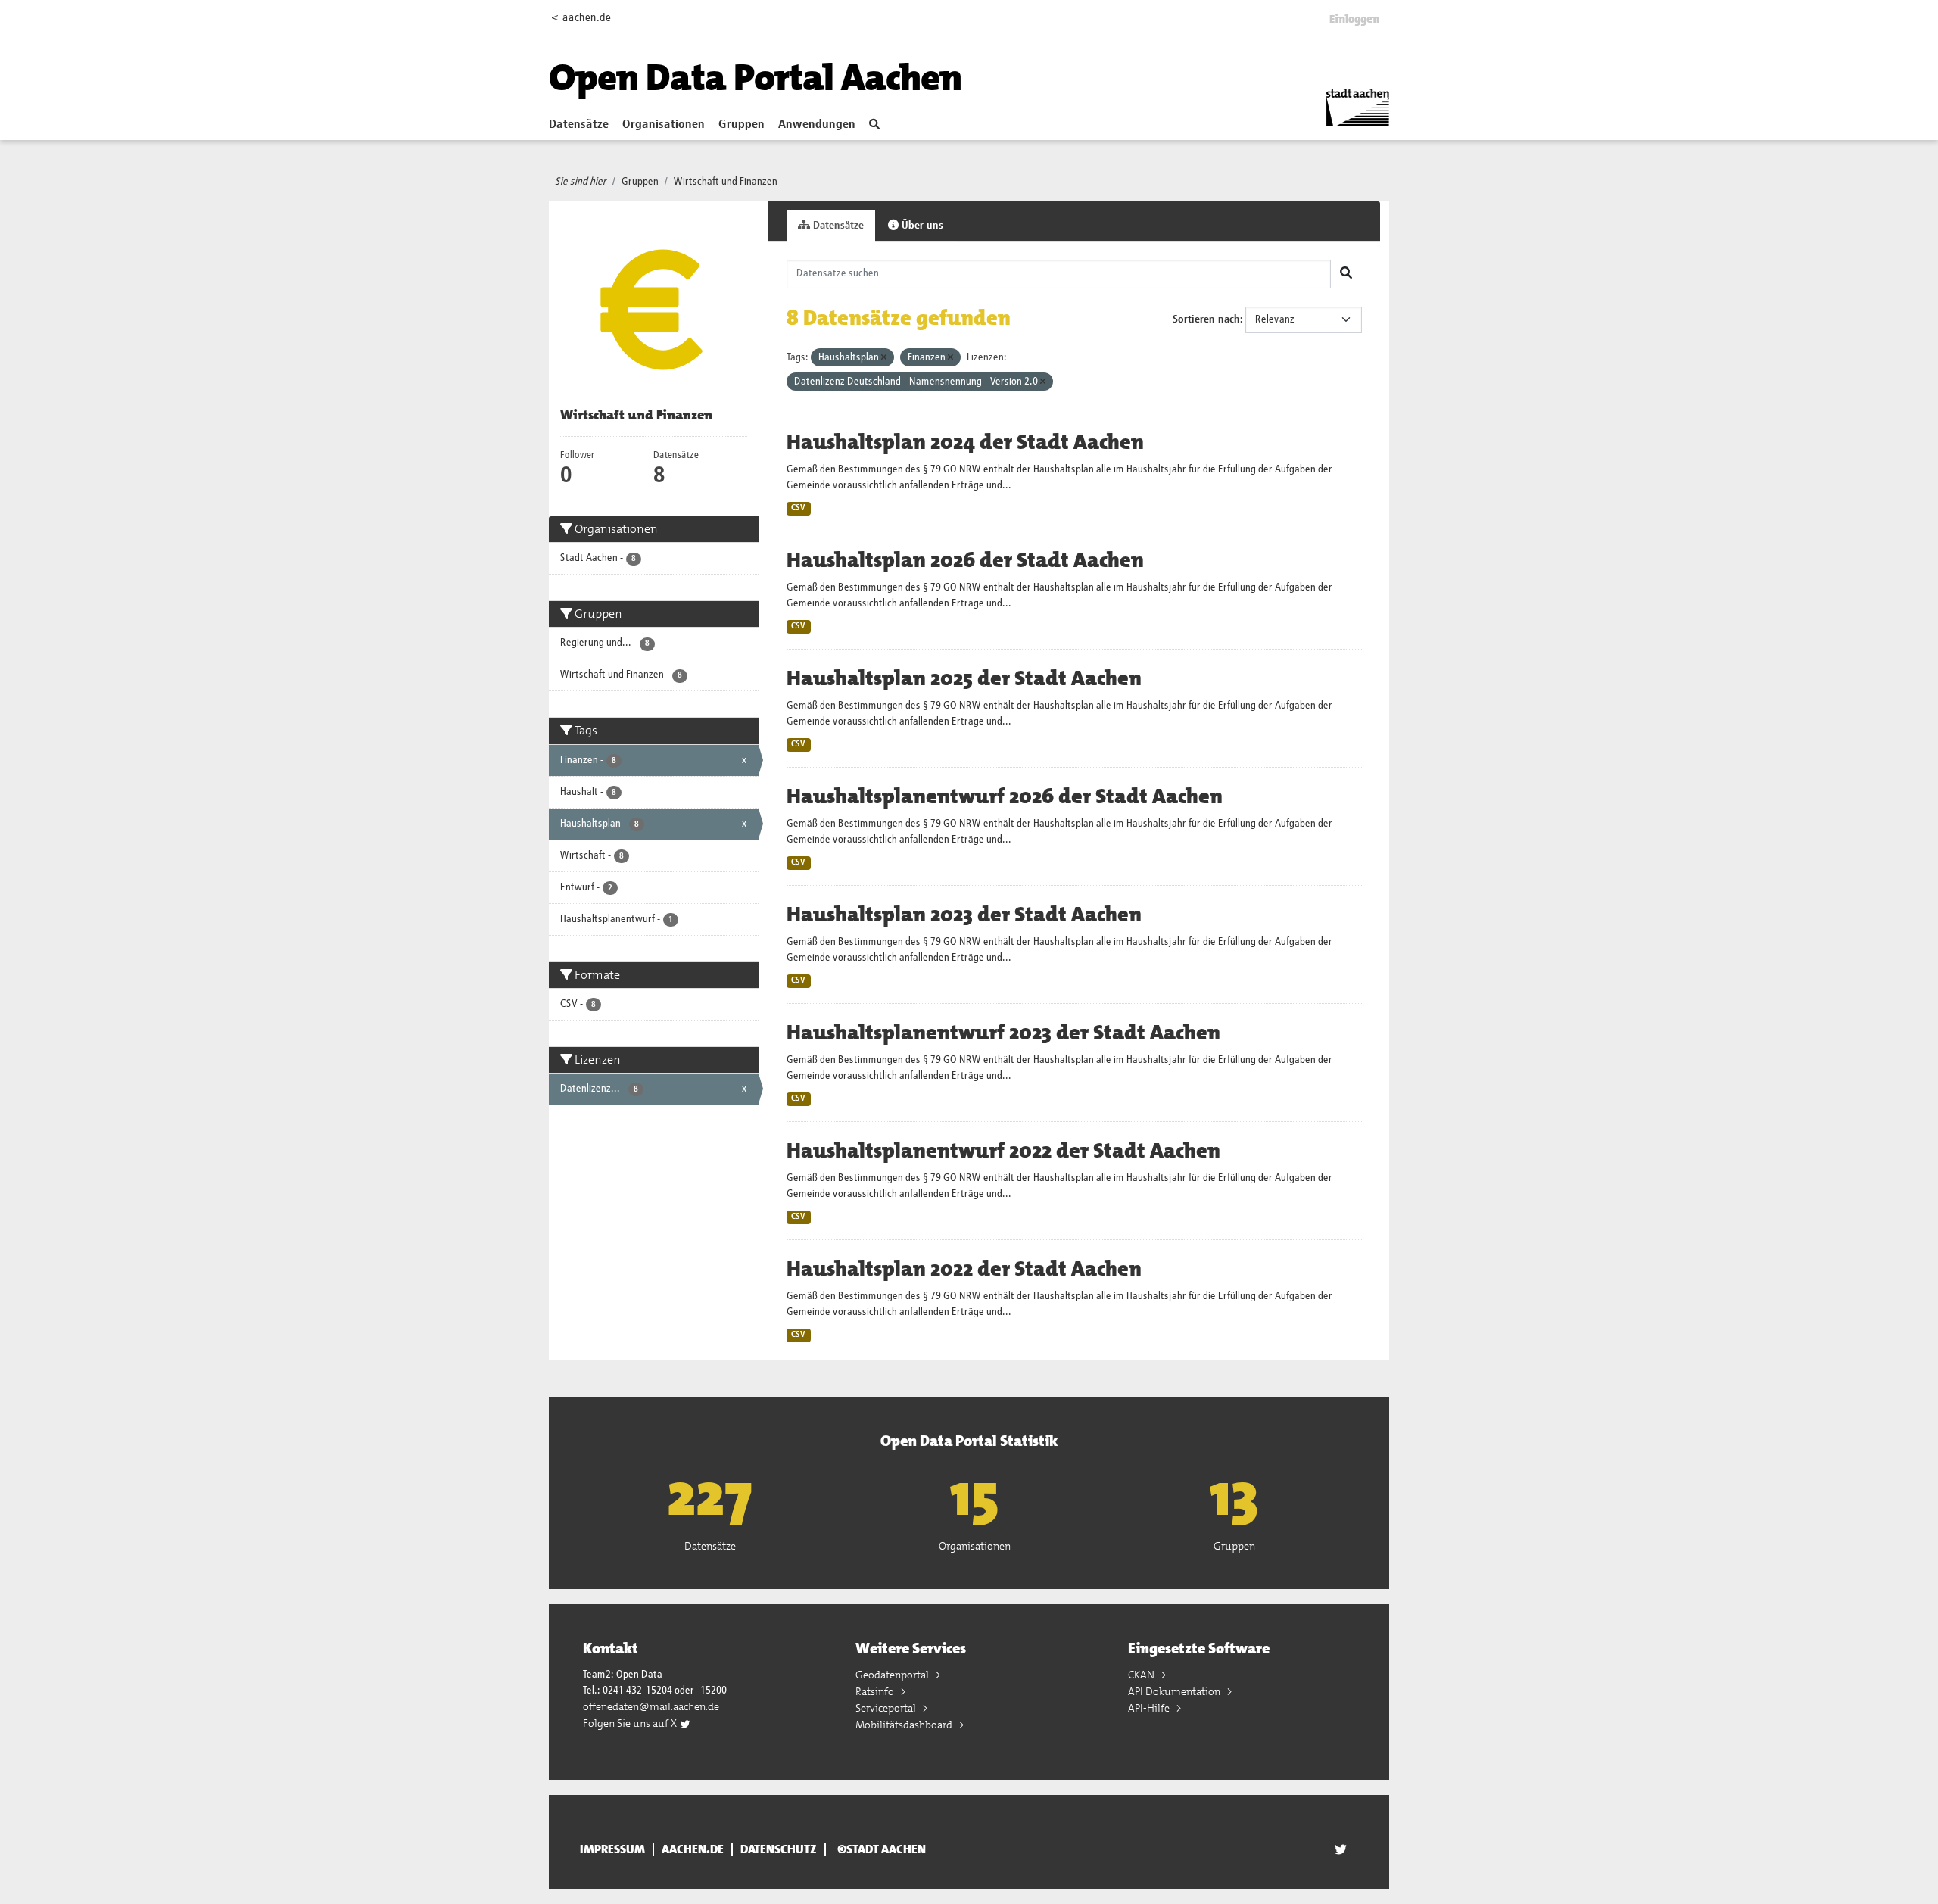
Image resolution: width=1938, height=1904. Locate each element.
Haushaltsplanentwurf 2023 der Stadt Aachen (1003, 1033)
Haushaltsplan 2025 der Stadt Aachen (964, 678)
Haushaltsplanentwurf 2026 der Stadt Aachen (1005, 796)
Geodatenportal (893, 1675)
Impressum (612, 1849)
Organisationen (664, 125)
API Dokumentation (1175, 1691)
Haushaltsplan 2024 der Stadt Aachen (965, 442)
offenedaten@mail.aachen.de (651, 1706)
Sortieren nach (1206, 319)
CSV (798, 508)
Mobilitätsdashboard (905, 1725)
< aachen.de (581, 18)
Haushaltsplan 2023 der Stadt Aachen (964, 915)
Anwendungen (817, 125)
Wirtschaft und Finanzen (726, 182)
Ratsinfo (876, 1691)
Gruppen (742, 125)
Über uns (921, 226)
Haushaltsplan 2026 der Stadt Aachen (965, 560)
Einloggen (1354, 19)
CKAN (1142, 1675)
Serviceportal (887, 1708)
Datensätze (579, 125)
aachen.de (693, 1849)
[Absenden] (1346, 274)
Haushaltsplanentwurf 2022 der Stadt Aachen (1003, 1151)
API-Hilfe (1150, 1708)
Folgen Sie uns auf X (631, 1723)
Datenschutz (779, 1849)
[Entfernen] (884, 358)
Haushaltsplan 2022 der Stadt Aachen (964, 1269)
